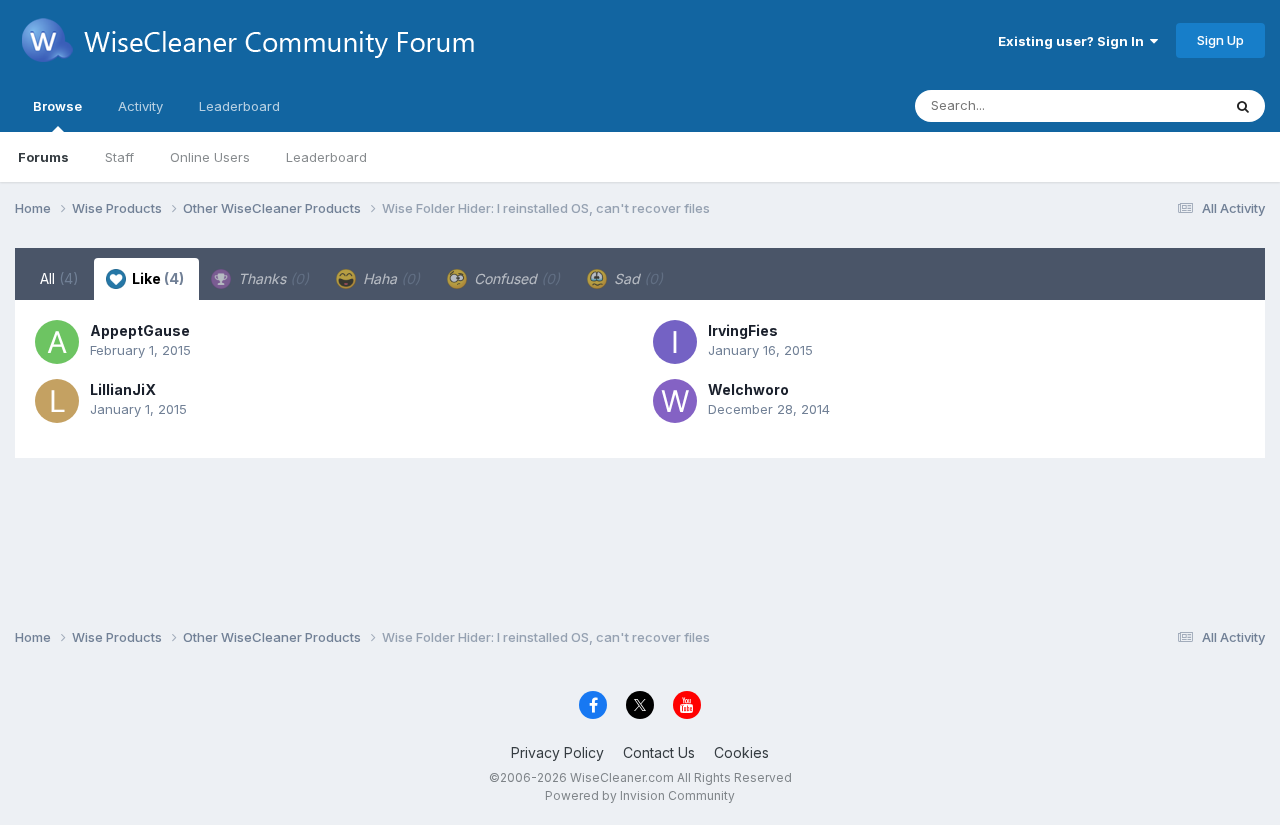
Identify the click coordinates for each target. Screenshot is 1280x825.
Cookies (741, 752)
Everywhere (1159, 105)
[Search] (1243, 106)
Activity (140, 106)
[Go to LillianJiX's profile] (57, 401)
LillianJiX (123, 389)
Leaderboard (326, 157)
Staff (119, 157)
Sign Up (1220, 40)
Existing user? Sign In (1074, 41)
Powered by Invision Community (640, 795)
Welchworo (748, 389)
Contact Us (659, 752)
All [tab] (59, 278)
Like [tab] (156, 278)
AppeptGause (140, 330)
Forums (43, 157)
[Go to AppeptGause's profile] (57, 342)
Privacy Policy (557, 752)
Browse (57, 106)
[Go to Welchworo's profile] (675, 401)
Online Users (210, 157)
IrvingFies (743, 330)
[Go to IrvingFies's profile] (675, 342)
